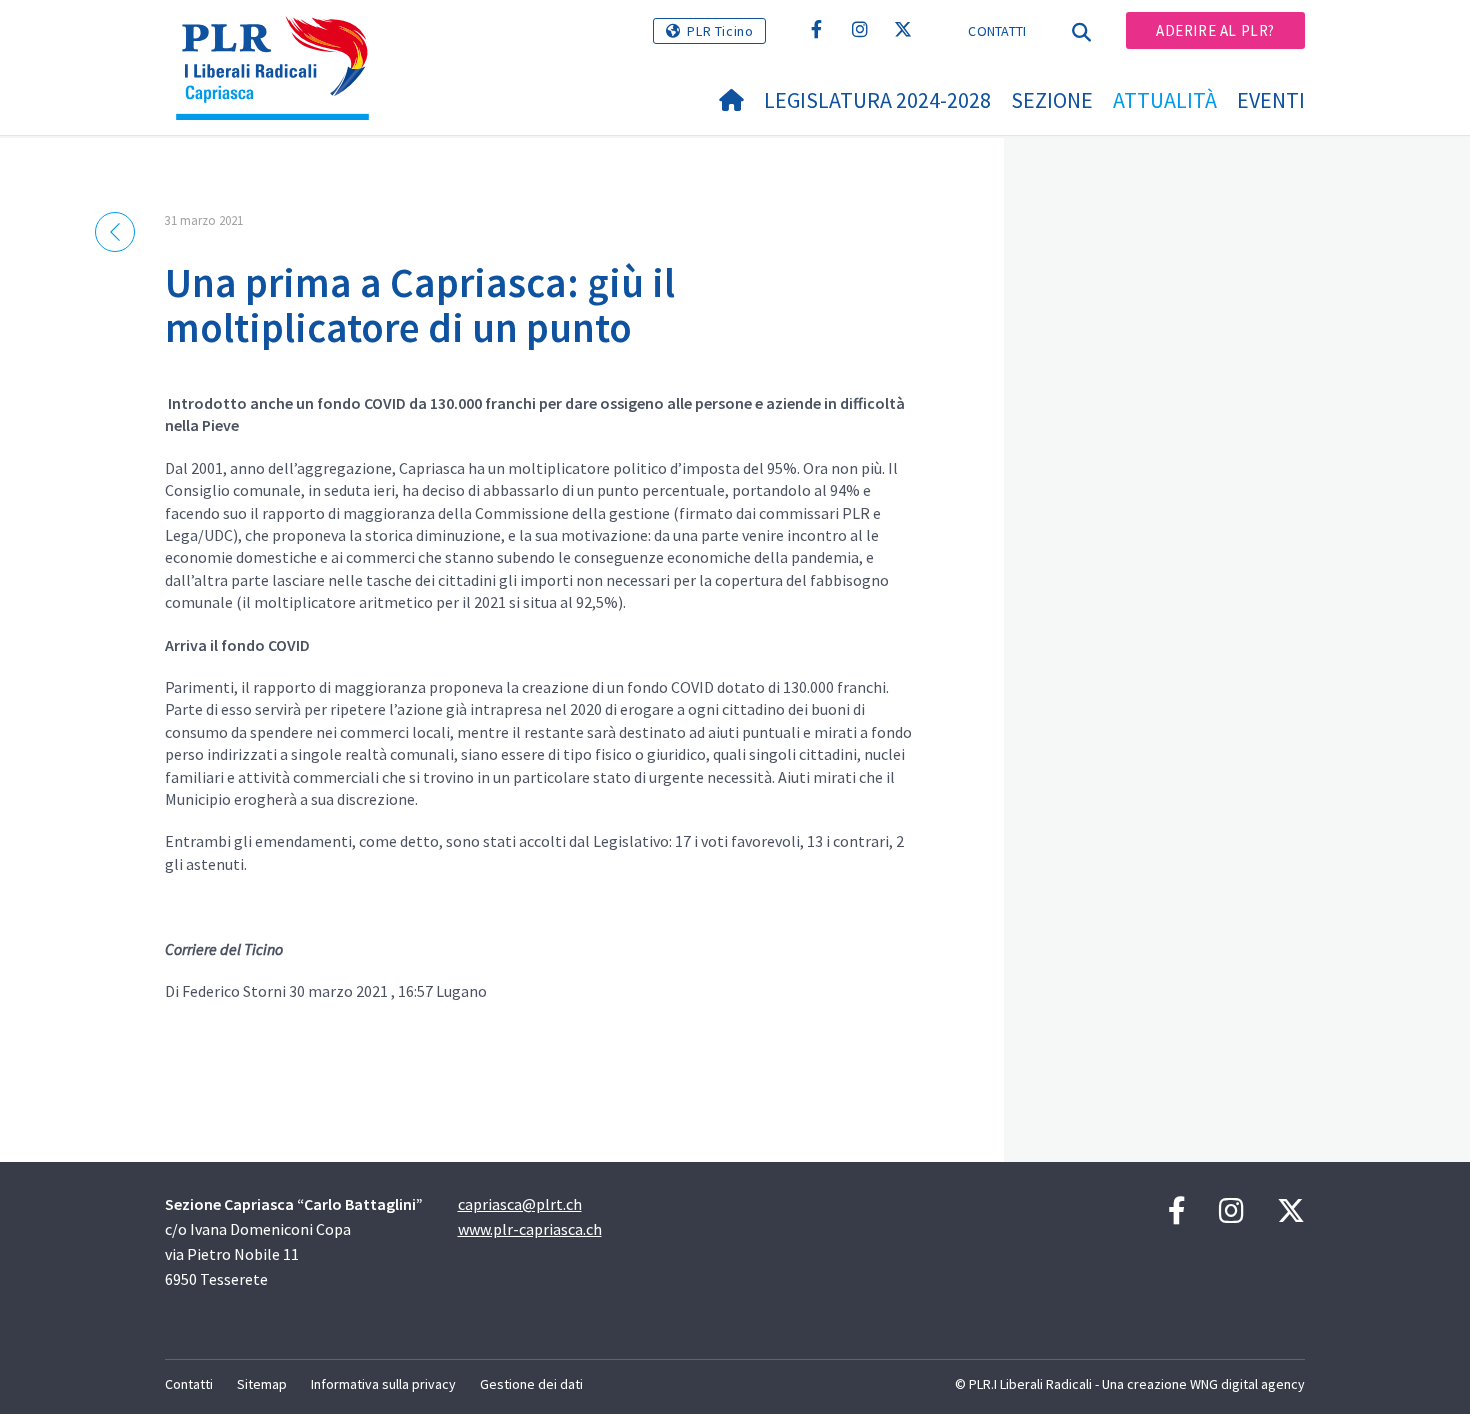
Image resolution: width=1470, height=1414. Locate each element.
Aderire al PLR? (1215, 30)
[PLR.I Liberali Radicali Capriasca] (280, 41)
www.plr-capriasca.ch (530, 1229)
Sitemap (262, 1384)
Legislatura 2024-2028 (877, 100)
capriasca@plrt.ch (520, 1204)
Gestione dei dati (531, 1384)
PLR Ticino (720, 31)
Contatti (997, 31)
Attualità (1165, 100)
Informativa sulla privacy (383, 1384)
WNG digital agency (1247, 1384)
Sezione (1052, 100)
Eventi (1271, 100)
